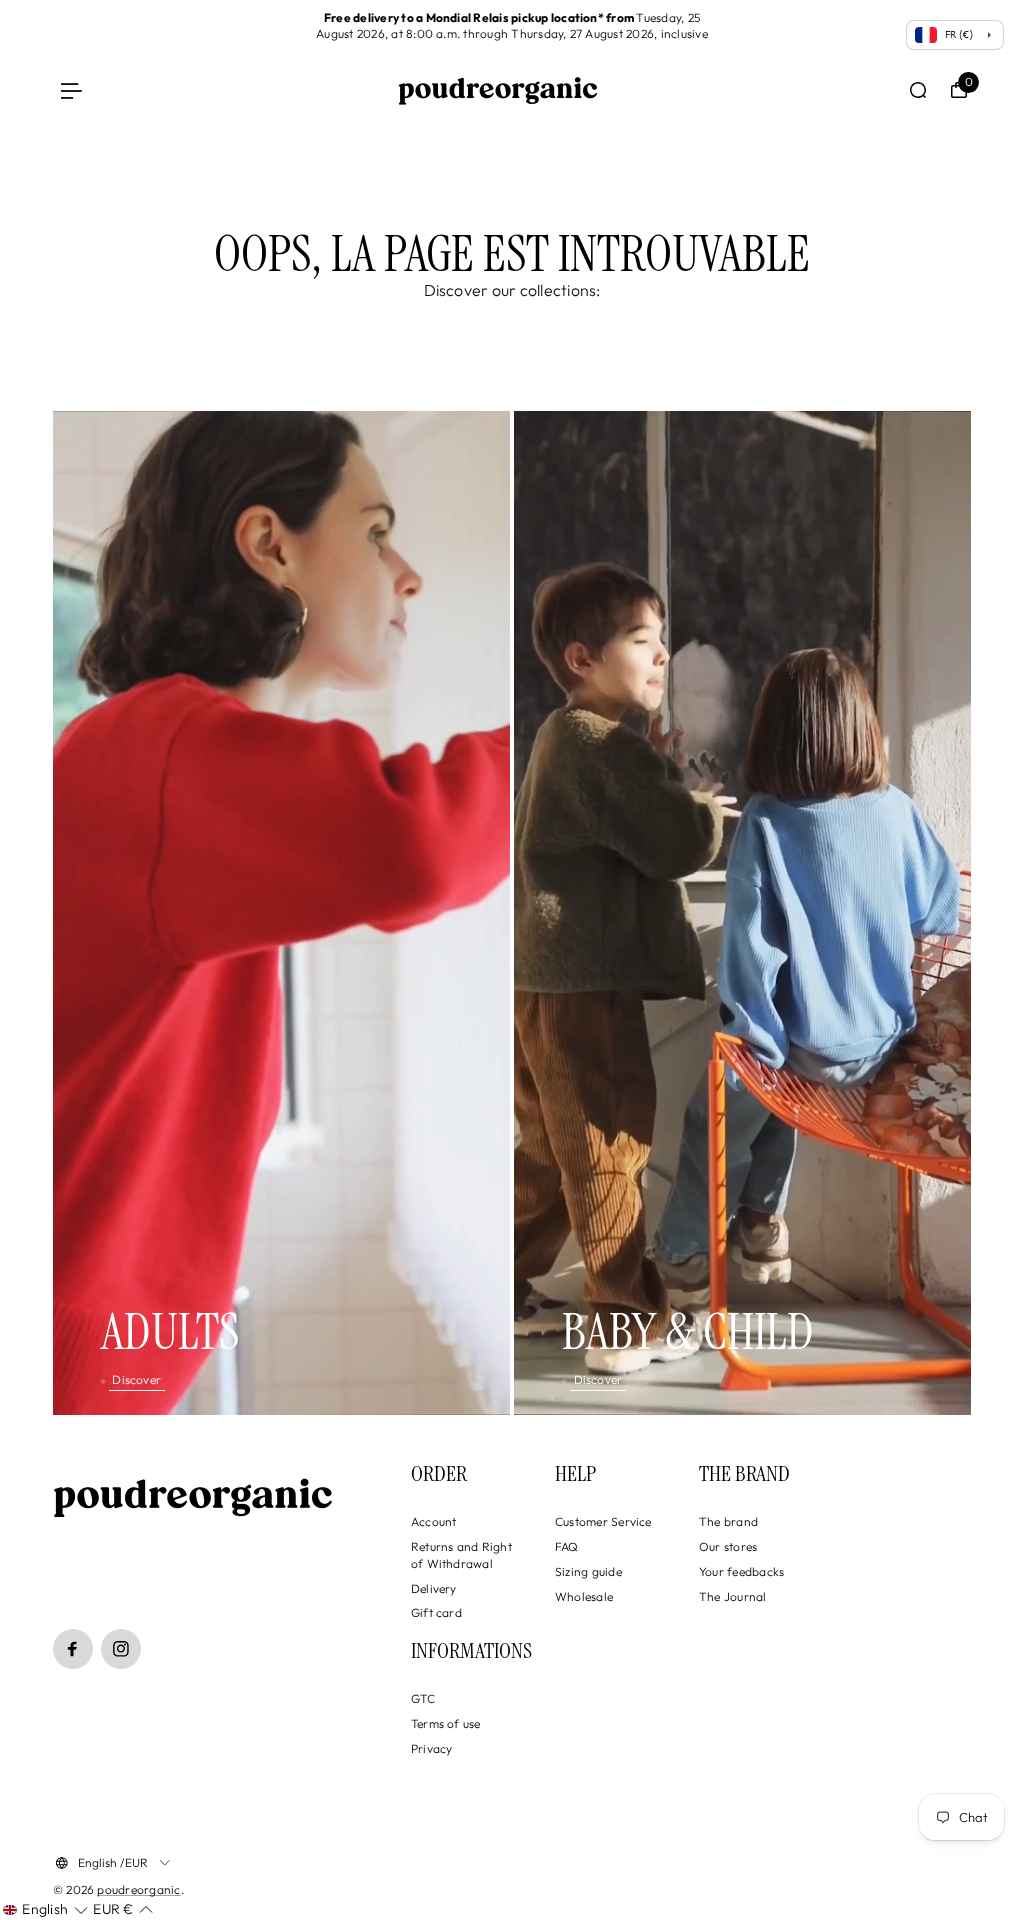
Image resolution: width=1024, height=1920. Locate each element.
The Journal (733, 1596)
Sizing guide (588, 1571)
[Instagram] (121, 1649)
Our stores (728, 1546)
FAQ (567, 1546)
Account (434, 1521)
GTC (423, 1698)
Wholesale (584, 1596)
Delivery (434, 1588)
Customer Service (603, 1521)
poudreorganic (138, 1889)
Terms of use (446, 1723)
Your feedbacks (741, 1571)
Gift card (436, 1612)
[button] (45, 1910)
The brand (728, 1521)
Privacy (432, 1748)
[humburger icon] (71, 90)
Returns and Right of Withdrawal (461, 1555)
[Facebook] (73, 1649)
